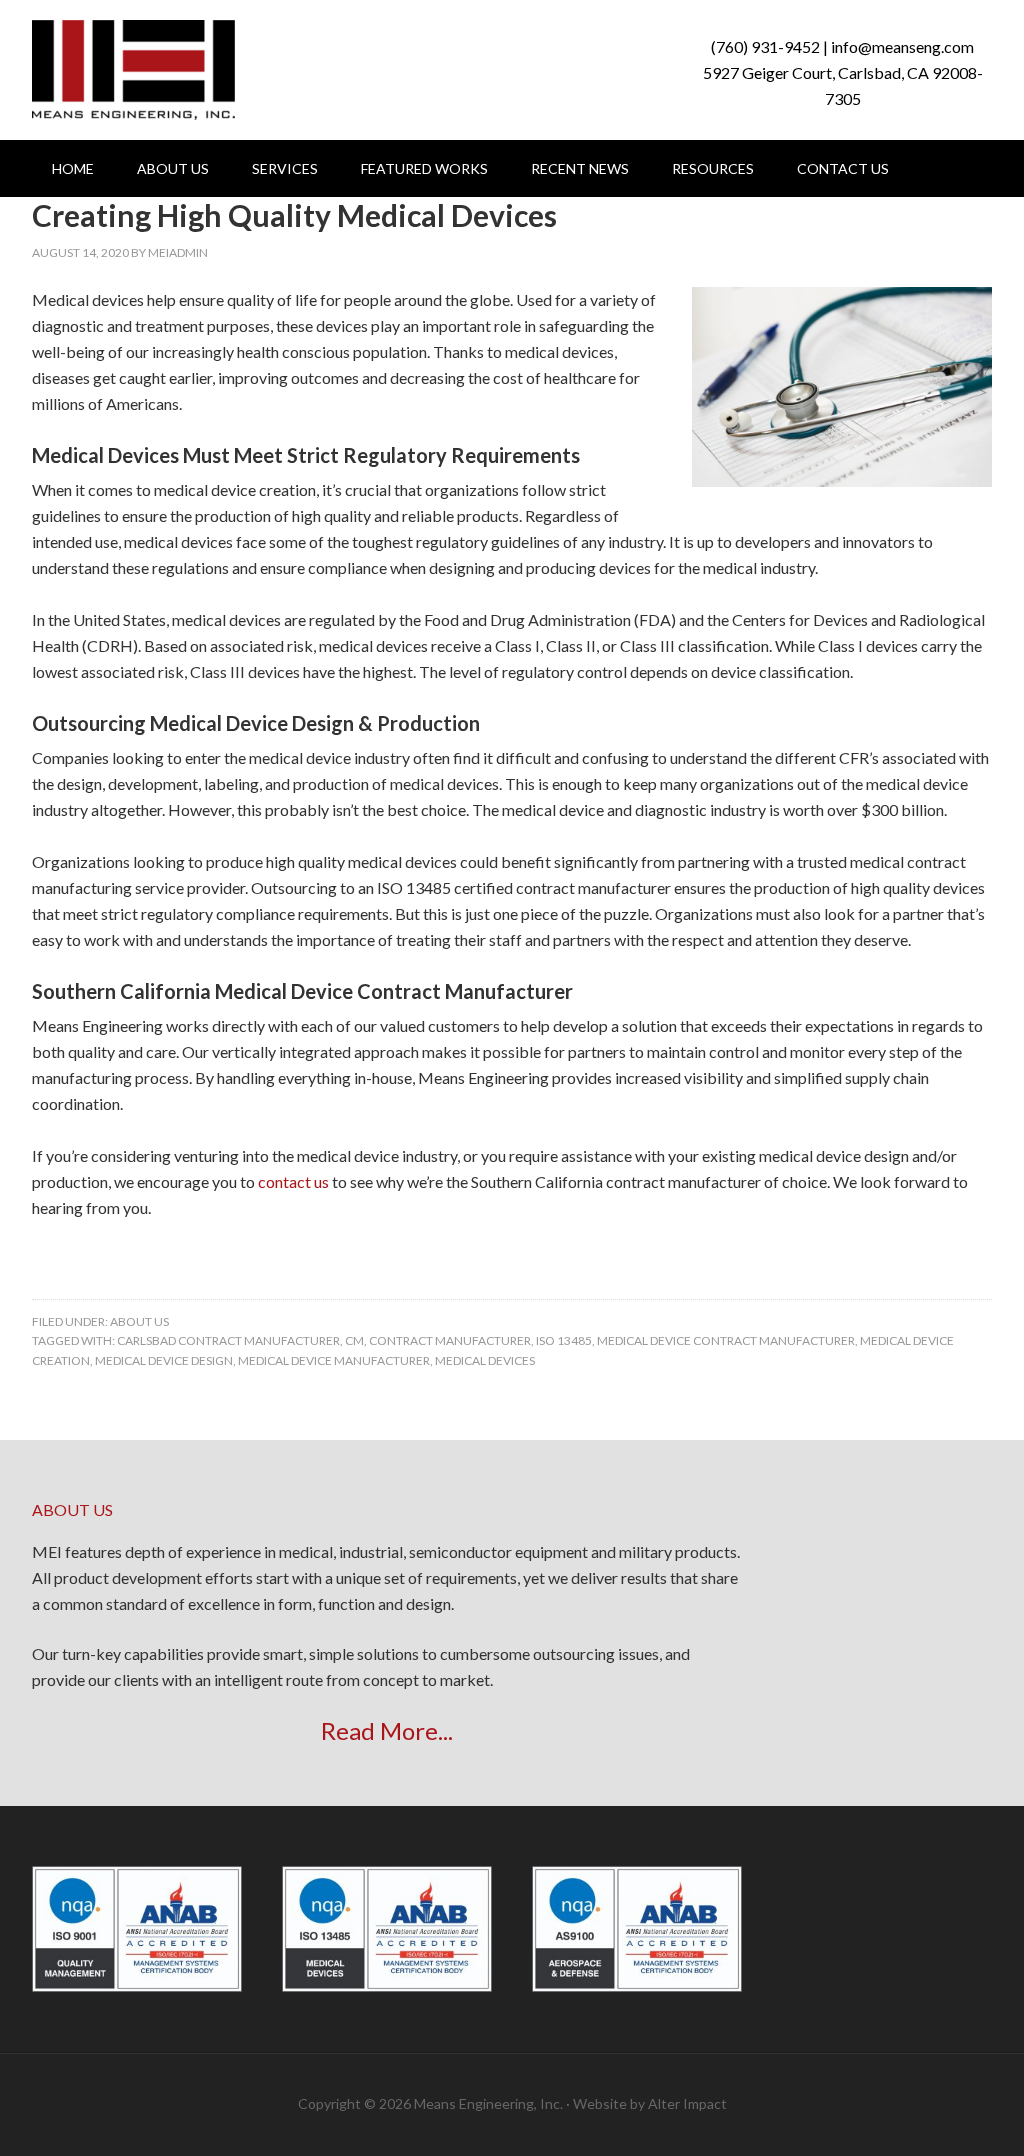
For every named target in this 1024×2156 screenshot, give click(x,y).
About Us (139, 1321)
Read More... (387, 1730)
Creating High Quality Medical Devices (294, 215)
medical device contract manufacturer (726, 1340)
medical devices (485, 1360)
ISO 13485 (564, 1340)
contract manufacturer (450, 1340)
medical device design (164, 1360)
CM (354, 1340)
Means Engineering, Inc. (133, 70)
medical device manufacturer (334, 1360)
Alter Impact (687, 2103)
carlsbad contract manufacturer (228, 1340)
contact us (293, 1181)
